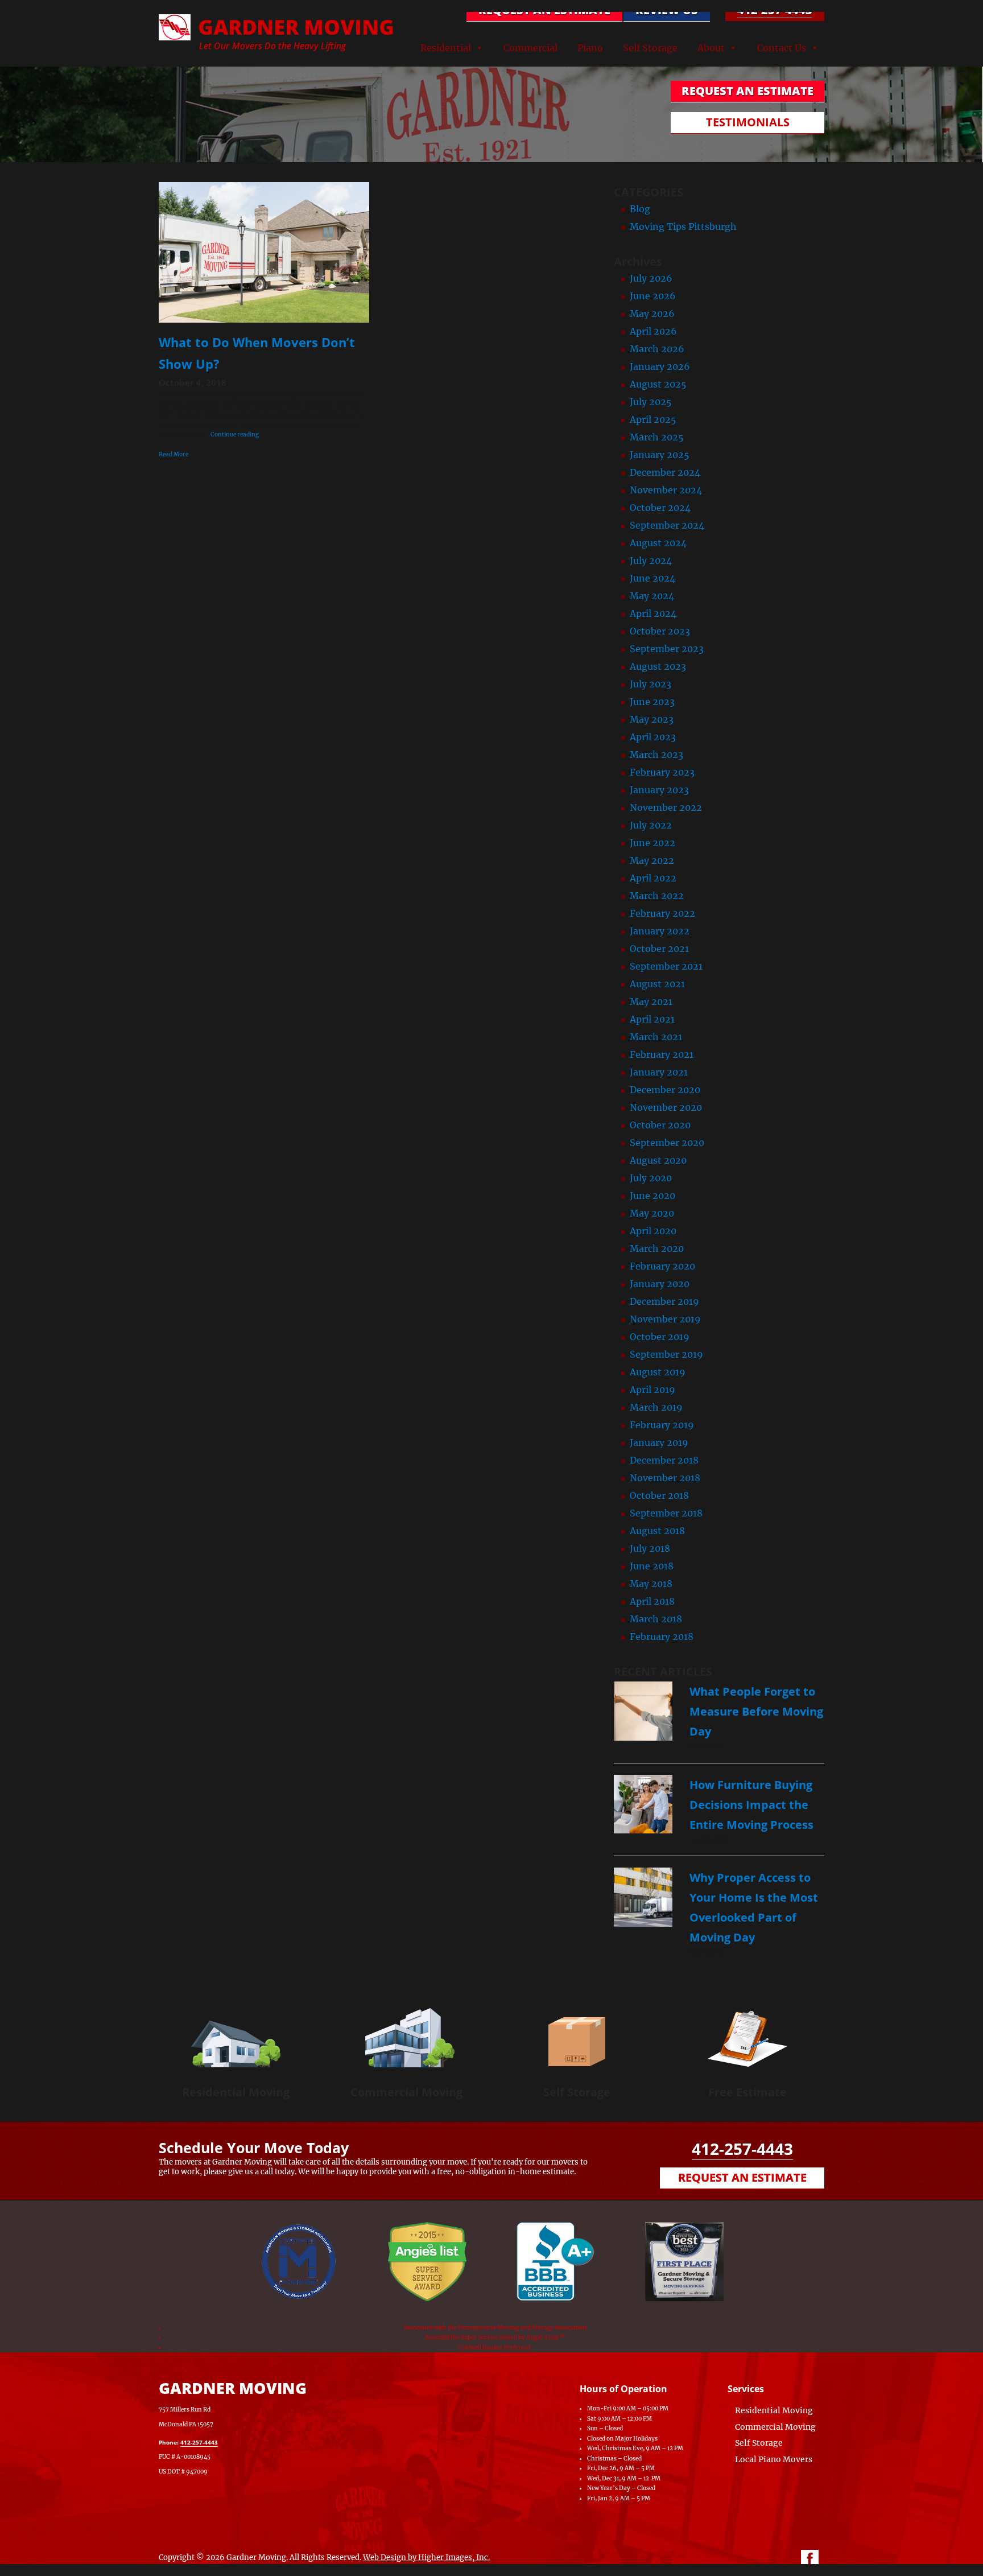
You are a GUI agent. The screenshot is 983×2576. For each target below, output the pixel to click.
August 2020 (658, 1160)
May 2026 (652, 314)
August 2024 (658, 543)
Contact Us (782, 48)
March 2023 (656, 755)
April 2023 (653, 737)
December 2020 (665, 1090)
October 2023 (660, 631)
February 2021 (662, 1054)
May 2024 (652, 596)
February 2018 (662, 1637)
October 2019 (660, 1337)
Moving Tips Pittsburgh (683, 226)
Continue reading (235, 434)
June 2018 (652, 1566)
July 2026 (651, 278)
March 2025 (657, 437)
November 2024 (666, 490)
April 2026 (653, 331)
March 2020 (657, 1248)
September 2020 (667, 1143)
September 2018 (666, 1513)
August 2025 (658, 384)
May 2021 (651, 1001)
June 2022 (652, 843)
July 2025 (651, 402)
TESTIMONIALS (748, 122)
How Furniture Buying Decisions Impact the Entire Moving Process (751, 1805)
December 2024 (665, 472)
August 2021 (657, 984)
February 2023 (662, 772)
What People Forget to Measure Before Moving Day (756, 1711)
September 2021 (666, 966)
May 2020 (652, 1213)
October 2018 (659, 1495)
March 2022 (657, 896)
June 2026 (653, 296)
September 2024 (667, 525)
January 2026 (660, 366)
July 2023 (650, 684)
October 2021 (659, 949)
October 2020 (660, 1125)
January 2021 (659, 1072)
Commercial (530, 48)
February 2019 (662, 1425)
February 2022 (662, 913)
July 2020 (651, 1178)
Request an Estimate (742, 2177)
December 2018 (664, 1460)
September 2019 (666, 1354)
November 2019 (665, 1319)
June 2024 (652, 578)
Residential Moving (236, 2092)
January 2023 (659, 790)
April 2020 (653, 1231)
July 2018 (650, 1548)
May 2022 (652, 860)
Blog (640, 209)
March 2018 (656, 1619)
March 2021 (656, 1037)
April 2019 (652, 1390)
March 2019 (656, 1407)
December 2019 (664, 1301)
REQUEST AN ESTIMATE (544, 10)
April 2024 (653, 613)
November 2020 (666, 1107)
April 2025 (653, 419)
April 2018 (652, 1601)
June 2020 (652, 1196)
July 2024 (651, 560)
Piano (590, 48)
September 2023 (667, 649)
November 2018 (665, 1478)
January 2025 (660, 455)
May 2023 (652, 719)
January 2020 (660, 1284)
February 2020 (662, 1266)
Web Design (385, 2558)
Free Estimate (747, 2092)
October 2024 (660, 508)
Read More (174, 454)
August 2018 (657, 1531)
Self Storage (650, 48)
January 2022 (660, 931)
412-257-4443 (775, 10)
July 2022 (651, 825)
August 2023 (658, 666)
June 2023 (652, 702)
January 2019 (659, 1442)
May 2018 (651, 1584)
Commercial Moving (406, 2092)
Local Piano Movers (774, 2459)
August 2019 (658, 1372)
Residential (446, 48)
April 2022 (653, 878)
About (711, 48)
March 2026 (657, 349)
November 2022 (666, 807)
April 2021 (652, 1019)
